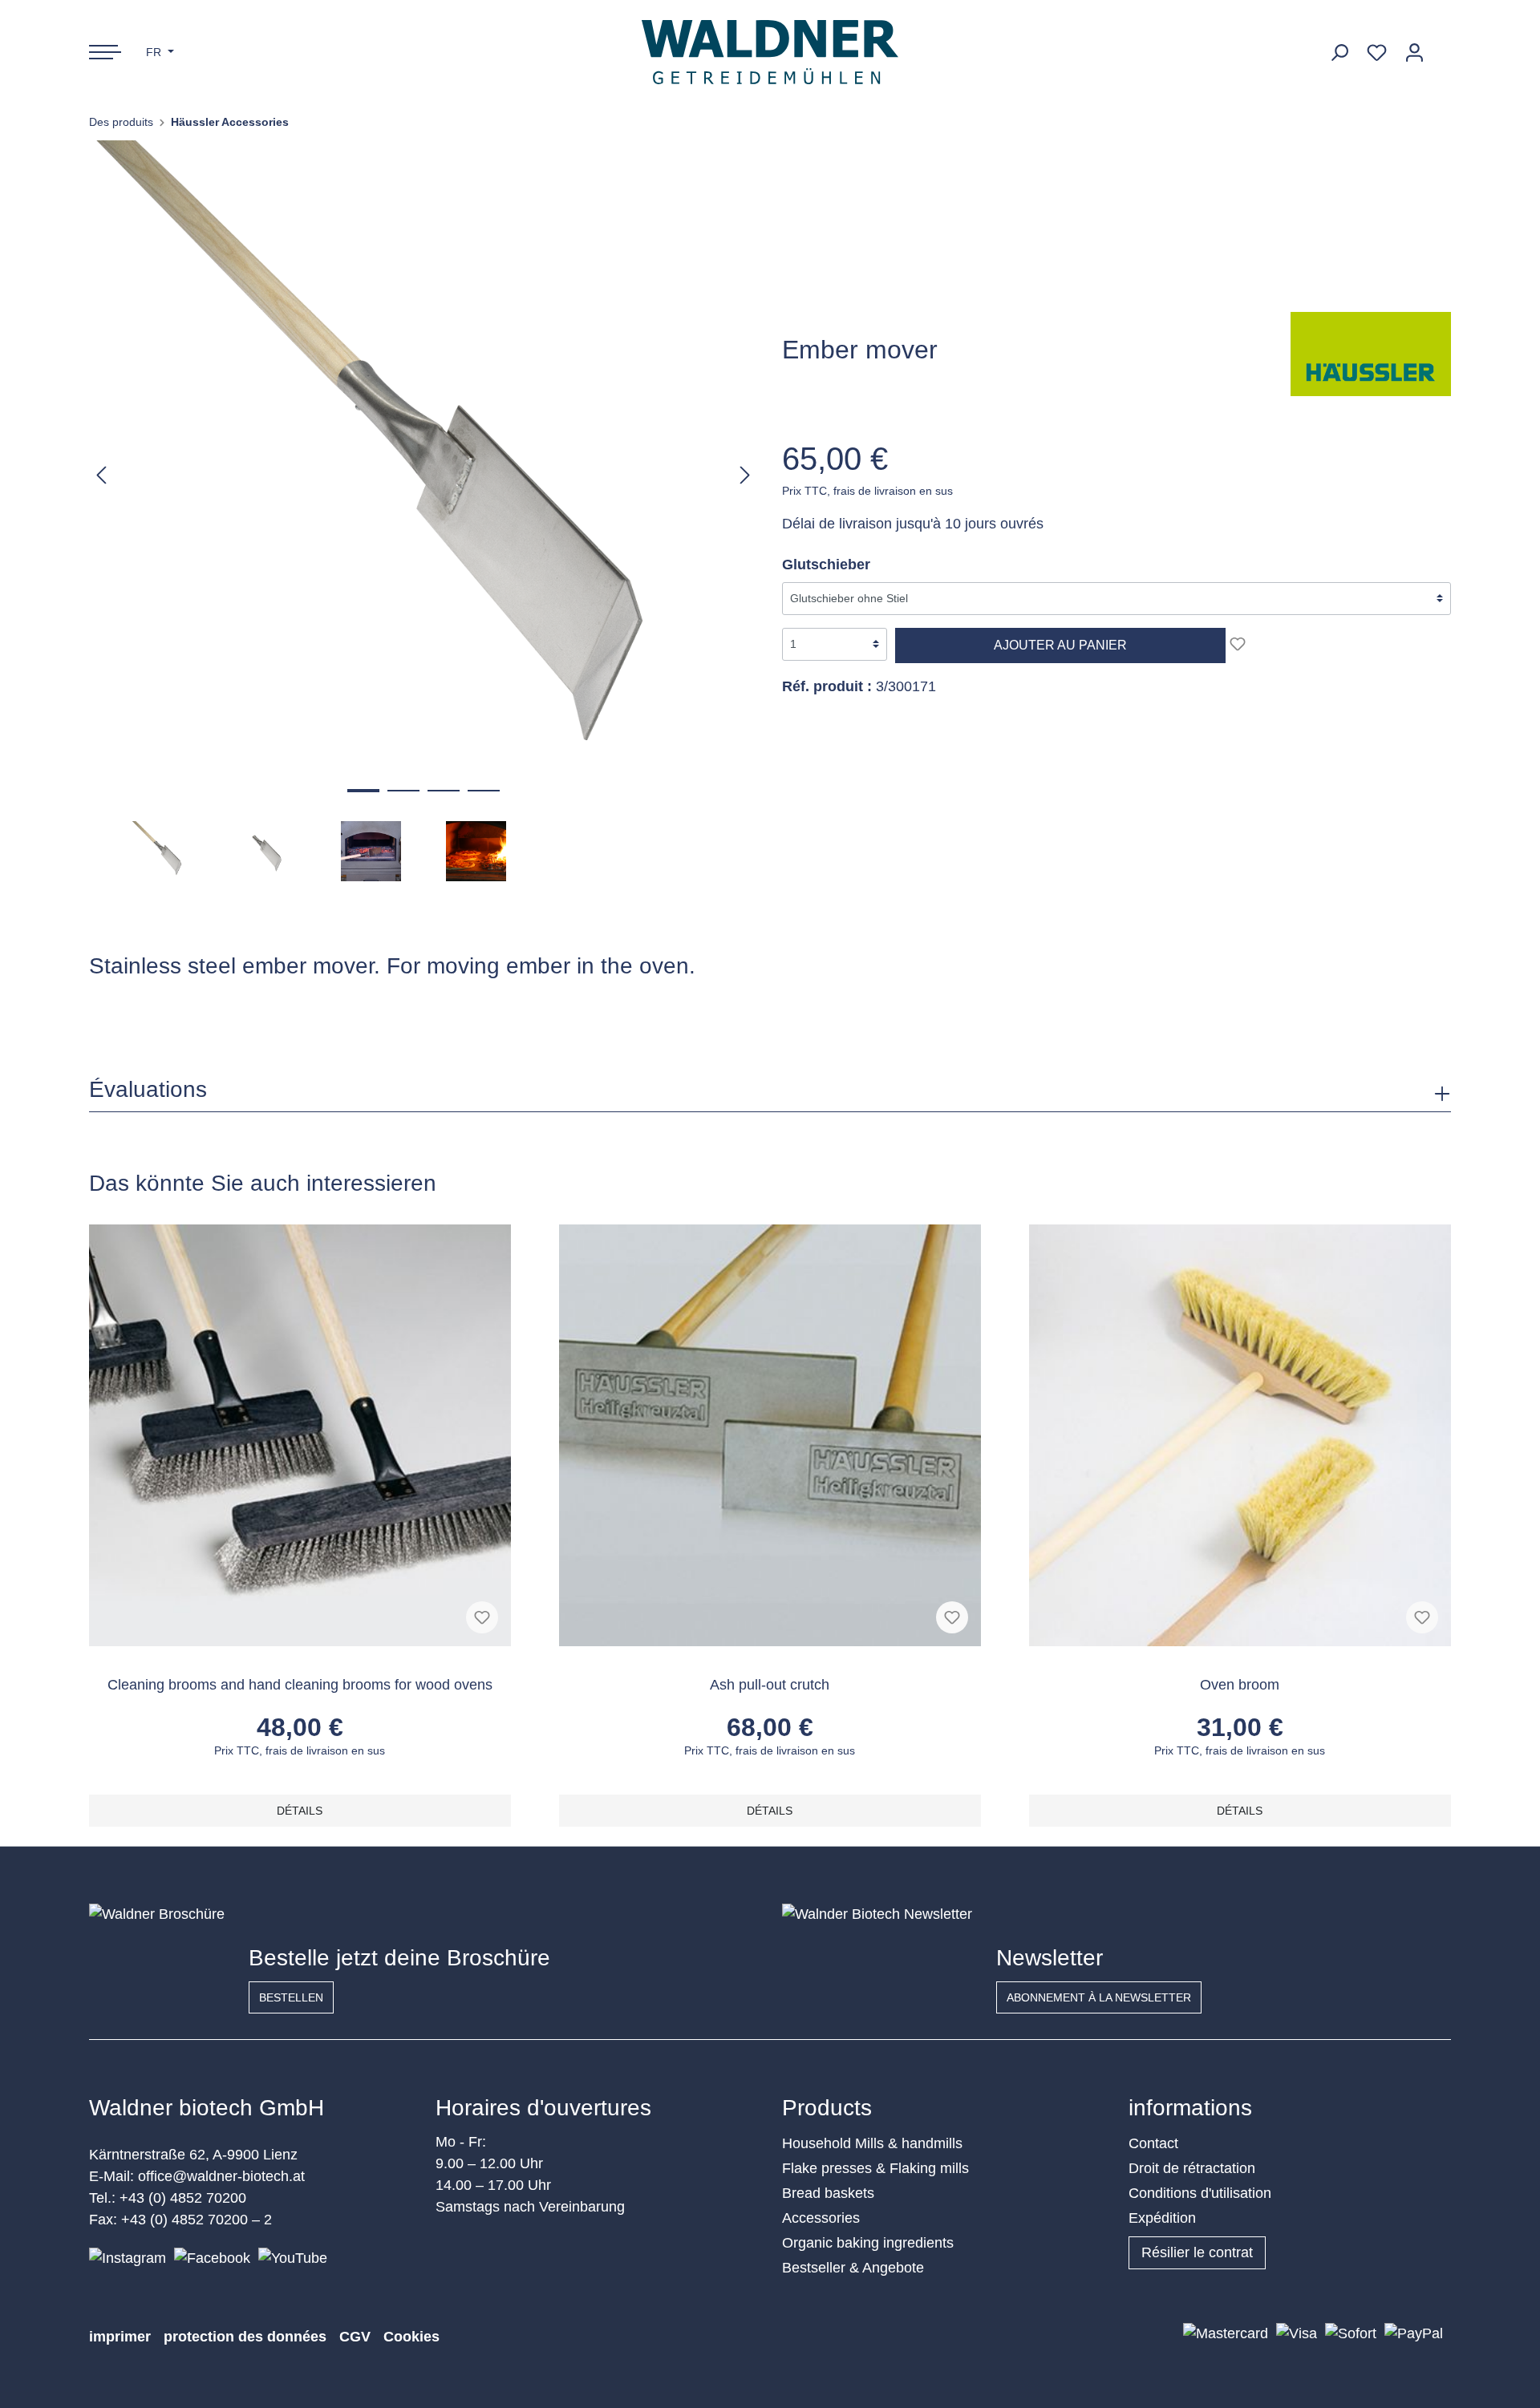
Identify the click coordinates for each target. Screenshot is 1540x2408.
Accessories (821, 2218)
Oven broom (1240, 1685)
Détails (300, 1811)
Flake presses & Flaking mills (875, 2168)
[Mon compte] (1414, 53)
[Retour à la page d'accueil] (770, 52)
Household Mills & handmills (872, 2143)
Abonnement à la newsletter (1099, 1997)
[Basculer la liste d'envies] (1238, 644)
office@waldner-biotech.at (221, 2176)
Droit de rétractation (1192, 2168)
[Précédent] (101, 474)
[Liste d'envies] (1377, 53)
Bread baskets (828, 2193)
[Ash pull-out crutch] (770, 1435)
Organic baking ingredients (868, 2243)
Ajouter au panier (1060, 645)
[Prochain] (745, 474)
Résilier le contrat (1197, 2252)
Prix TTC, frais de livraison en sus (867, 491)
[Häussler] (1371, 353)
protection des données (245, 2337)
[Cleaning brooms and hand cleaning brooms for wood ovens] (300, 1435)
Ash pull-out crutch (770, 1685)
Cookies (411, 2337)
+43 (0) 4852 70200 (183, 2198)
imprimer (120, 2337)
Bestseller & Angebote (853, 2268)
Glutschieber (826, 565)
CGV (355, 2337)
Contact (1153, 2143)
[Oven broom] (1240, 1435)
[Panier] (1442, 47)
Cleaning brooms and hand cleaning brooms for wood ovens (300, 1685)
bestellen (291, 1997)
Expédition (1162, 2218)
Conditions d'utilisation (1200, 2193)
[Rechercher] (1339, 53)
